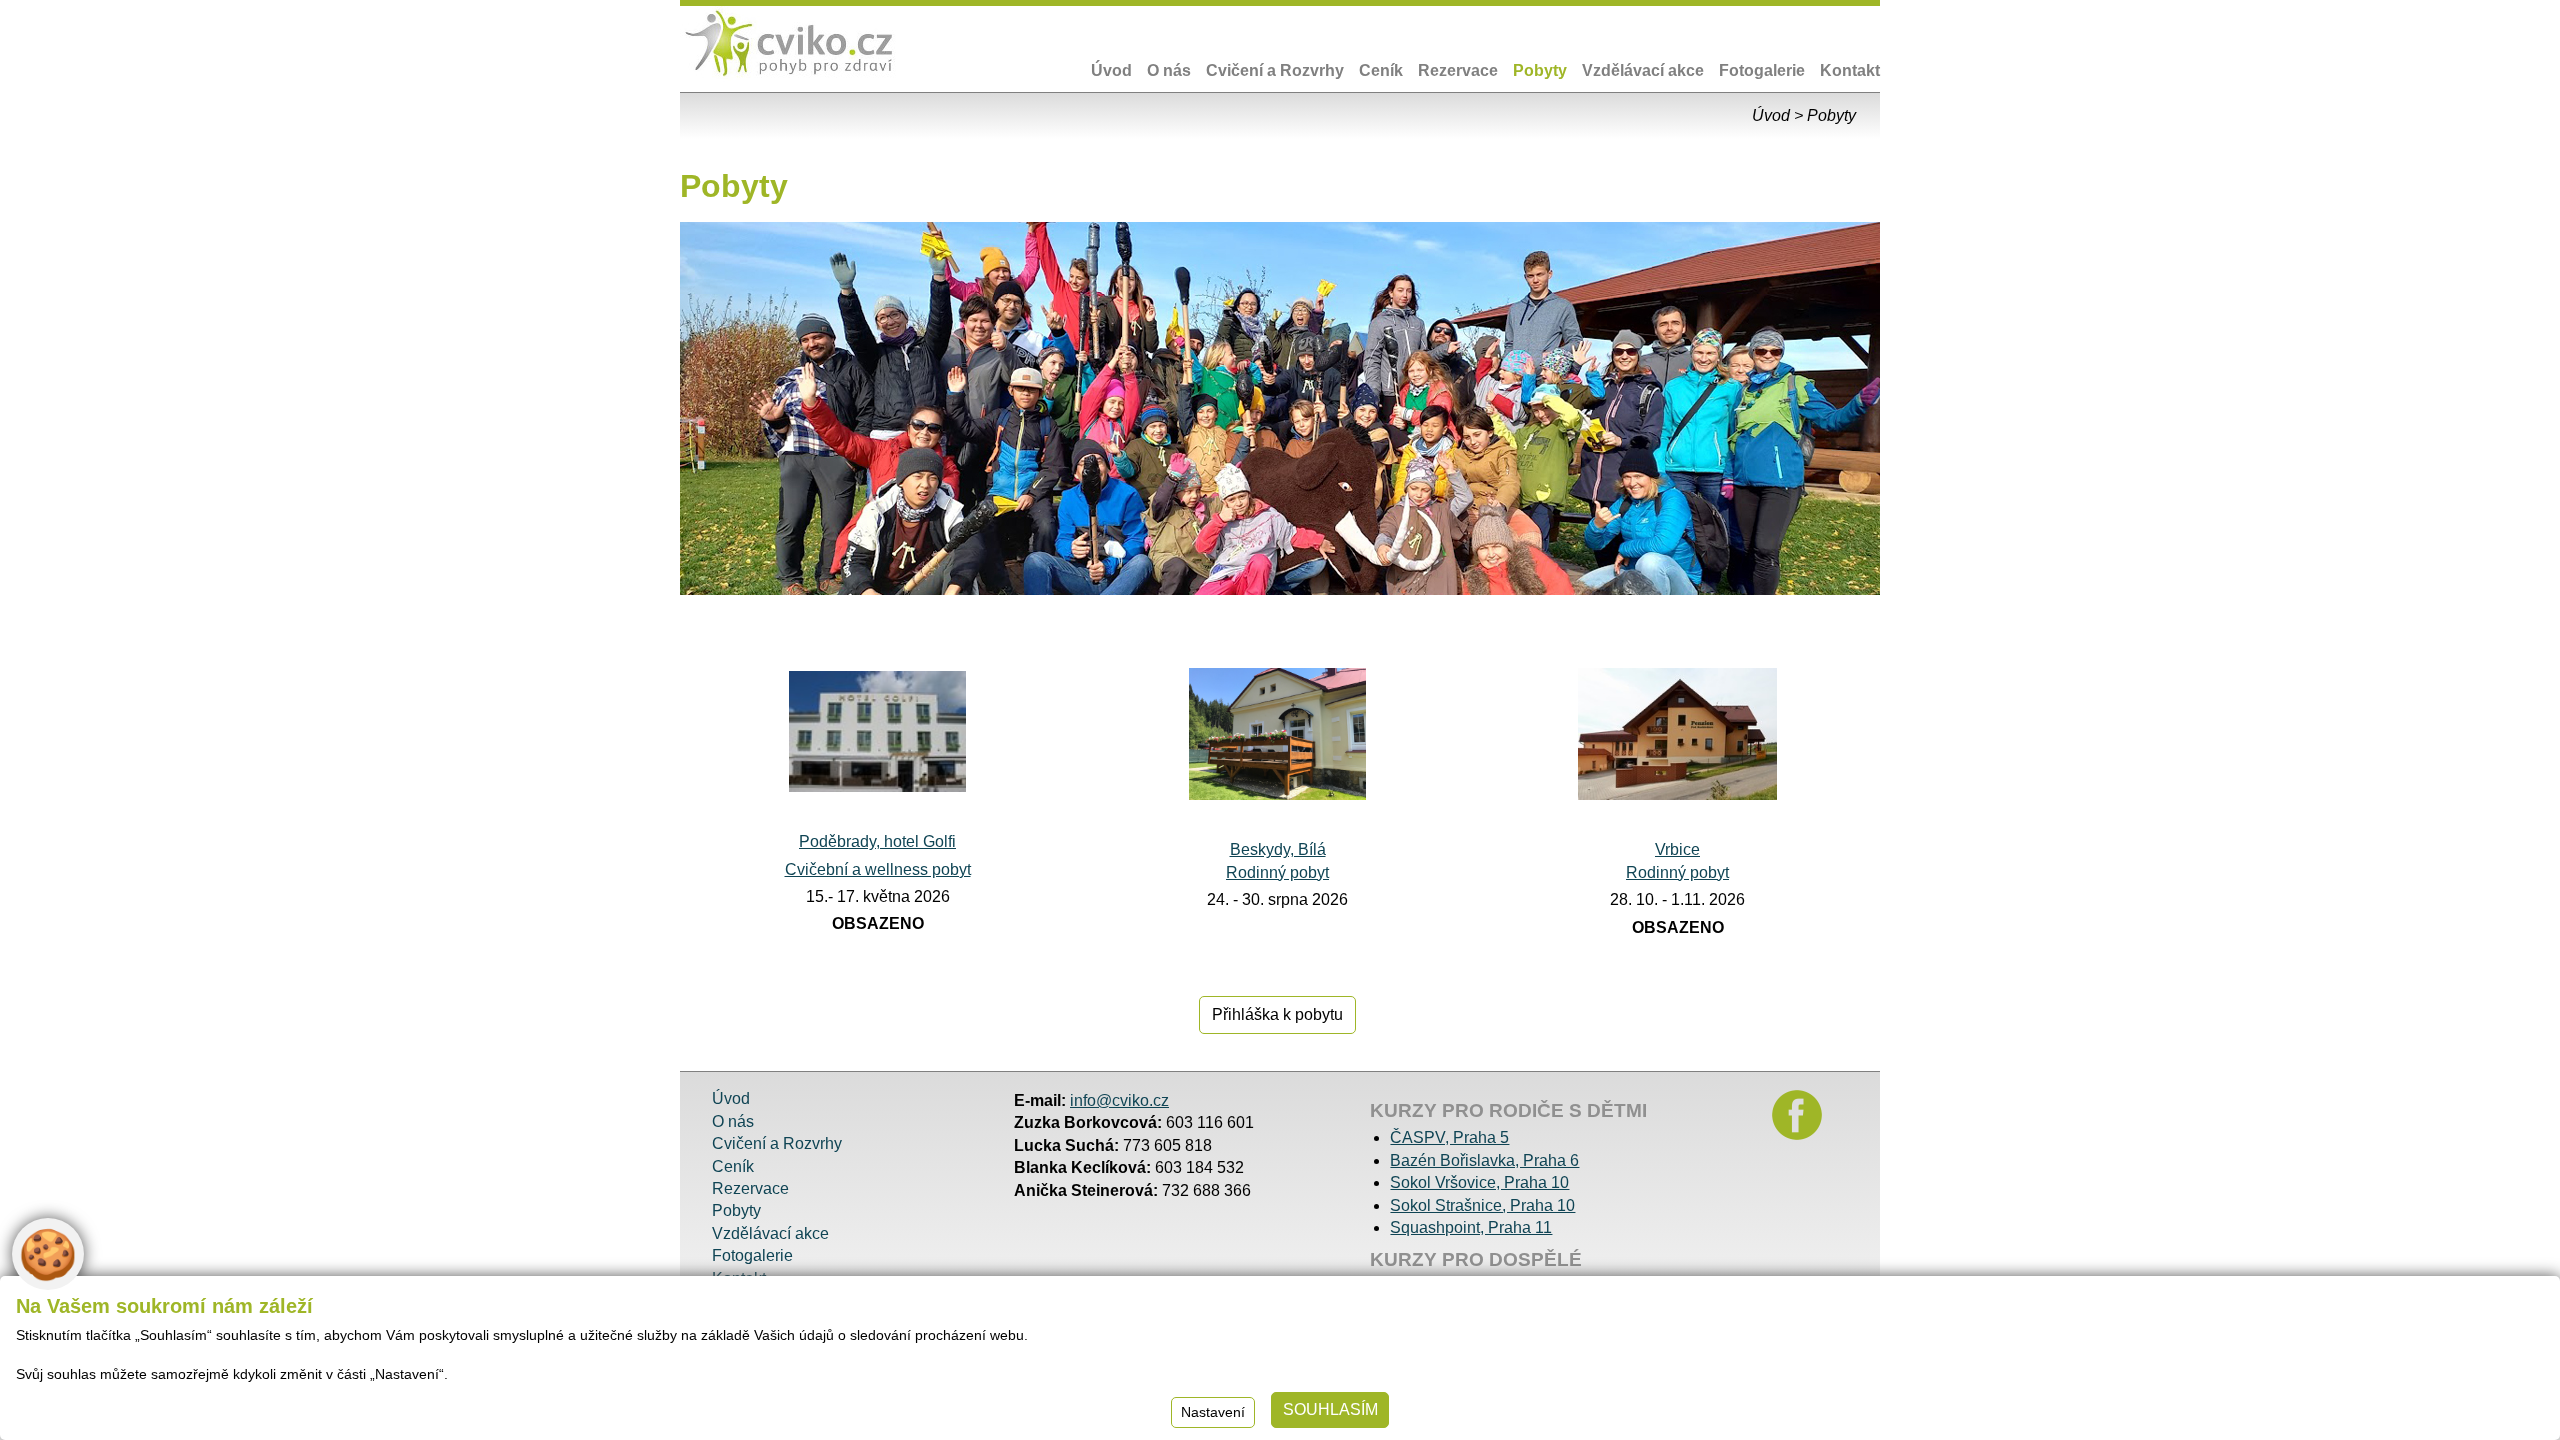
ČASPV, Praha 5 (1449, 1137)
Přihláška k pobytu (1277, 1014)
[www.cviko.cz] (790, 44)
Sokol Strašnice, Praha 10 (1482, 1205)
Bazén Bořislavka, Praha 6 (1484, 1160)
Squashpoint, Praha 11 (1471, 1227)
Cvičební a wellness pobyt (878, 869)
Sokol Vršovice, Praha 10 (1479, 1182)
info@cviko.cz (1119, 1100)
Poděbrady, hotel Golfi (877, 841)
